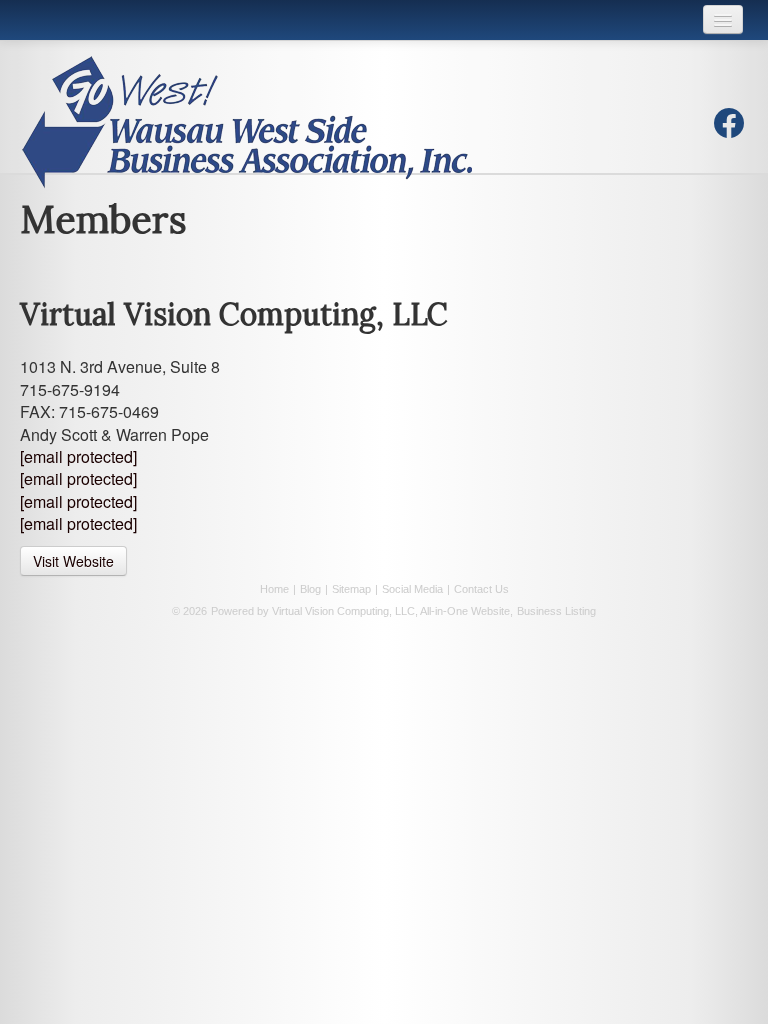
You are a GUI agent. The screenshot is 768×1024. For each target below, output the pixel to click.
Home (274, 589)
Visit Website (73, 561)
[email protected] (78, 456)
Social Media (412, 589)
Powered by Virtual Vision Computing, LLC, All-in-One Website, (362, 611)
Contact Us (481, 589)
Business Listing (556, 611)
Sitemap (351, 589)
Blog (310, 589)
